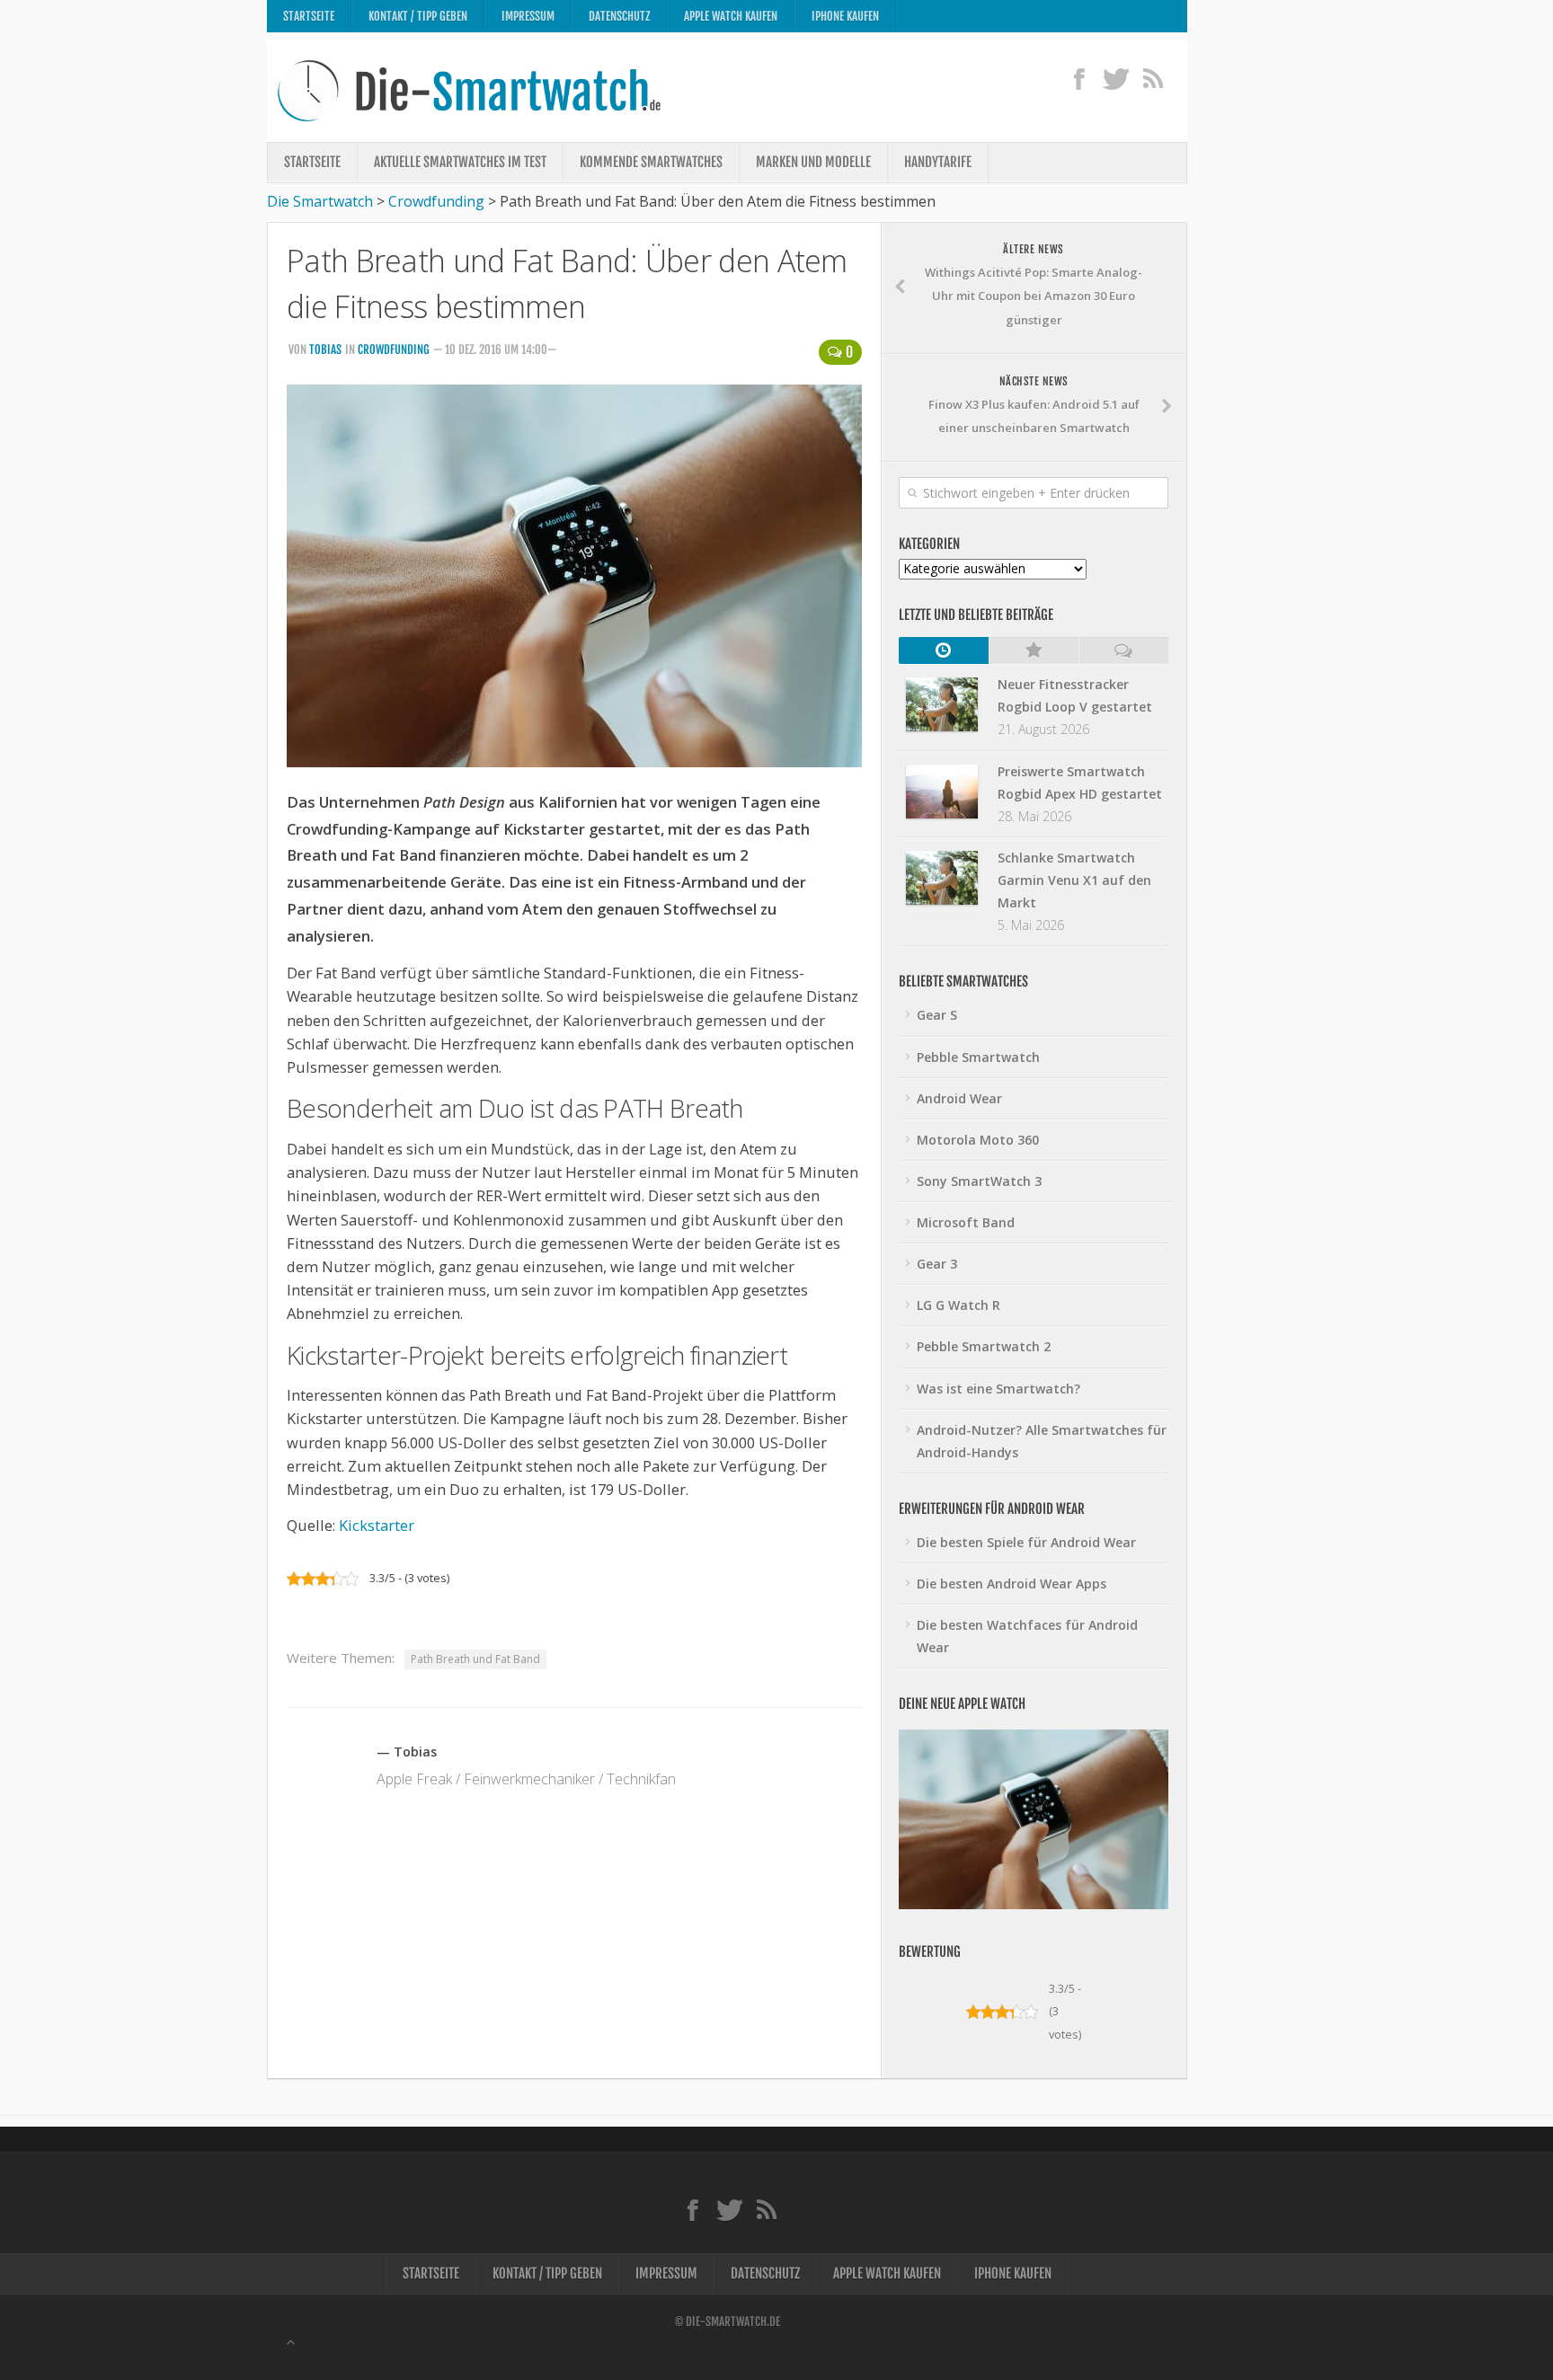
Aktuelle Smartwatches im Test (460, 162)
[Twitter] (1116, 78)
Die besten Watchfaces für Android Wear (1027, 1636)
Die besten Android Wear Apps (1012, 1584)
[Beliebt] (1034, 650)
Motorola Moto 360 (978, 1140)
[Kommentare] (1123, 650)
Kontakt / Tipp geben (418, 16)
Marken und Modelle (813, 162)
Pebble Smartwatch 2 (984, 1346)
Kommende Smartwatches (651, 162)
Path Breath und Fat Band (475, 1659)
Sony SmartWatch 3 (979, 1181)
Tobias (325, 349)
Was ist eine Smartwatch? (998, 1389)
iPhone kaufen (845, 16)
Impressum (528, 16)
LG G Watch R (958, 1305)
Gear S (937, 1015)
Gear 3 (937, 1264)
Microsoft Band (966, 1222)
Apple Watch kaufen (731, 16)
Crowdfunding (394, 349)
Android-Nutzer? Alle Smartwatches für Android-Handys (1042, 1441)
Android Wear (959, 1098)
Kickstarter (377, 1525)
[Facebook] (1079, 78)
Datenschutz (619, 16)
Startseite (309, 16)
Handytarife (938, 162)
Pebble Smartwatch (978, 1057)
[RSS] (1153, 78)
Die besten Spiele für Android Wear (1026, 1542)
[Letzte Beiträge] (944, 650)
